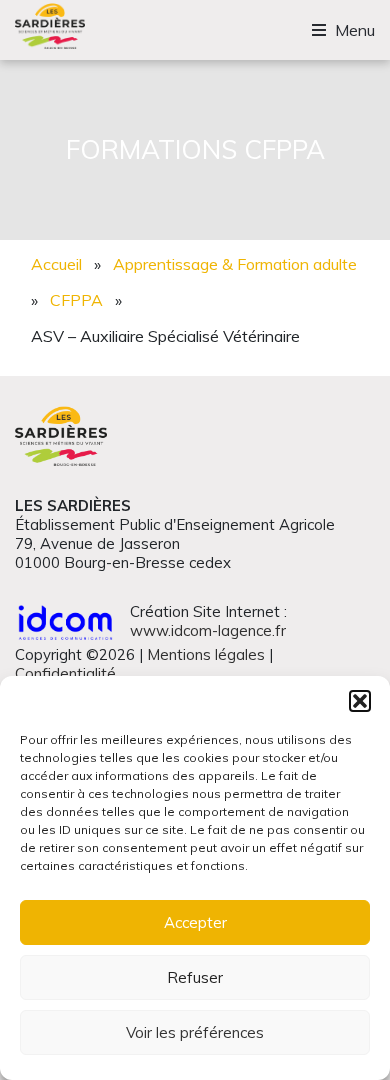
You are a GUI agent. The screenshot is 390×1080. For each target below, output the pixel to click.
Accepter (195, 922)
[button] (360, 701)
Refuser (195, 977)
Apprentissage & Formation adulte (235, 264)
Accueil (56, 264)
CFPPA (76, 300)
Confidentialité (65, 673)
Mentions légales (206, 654)
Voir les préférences (195, 1032)
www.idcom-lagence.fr (208, 630)
